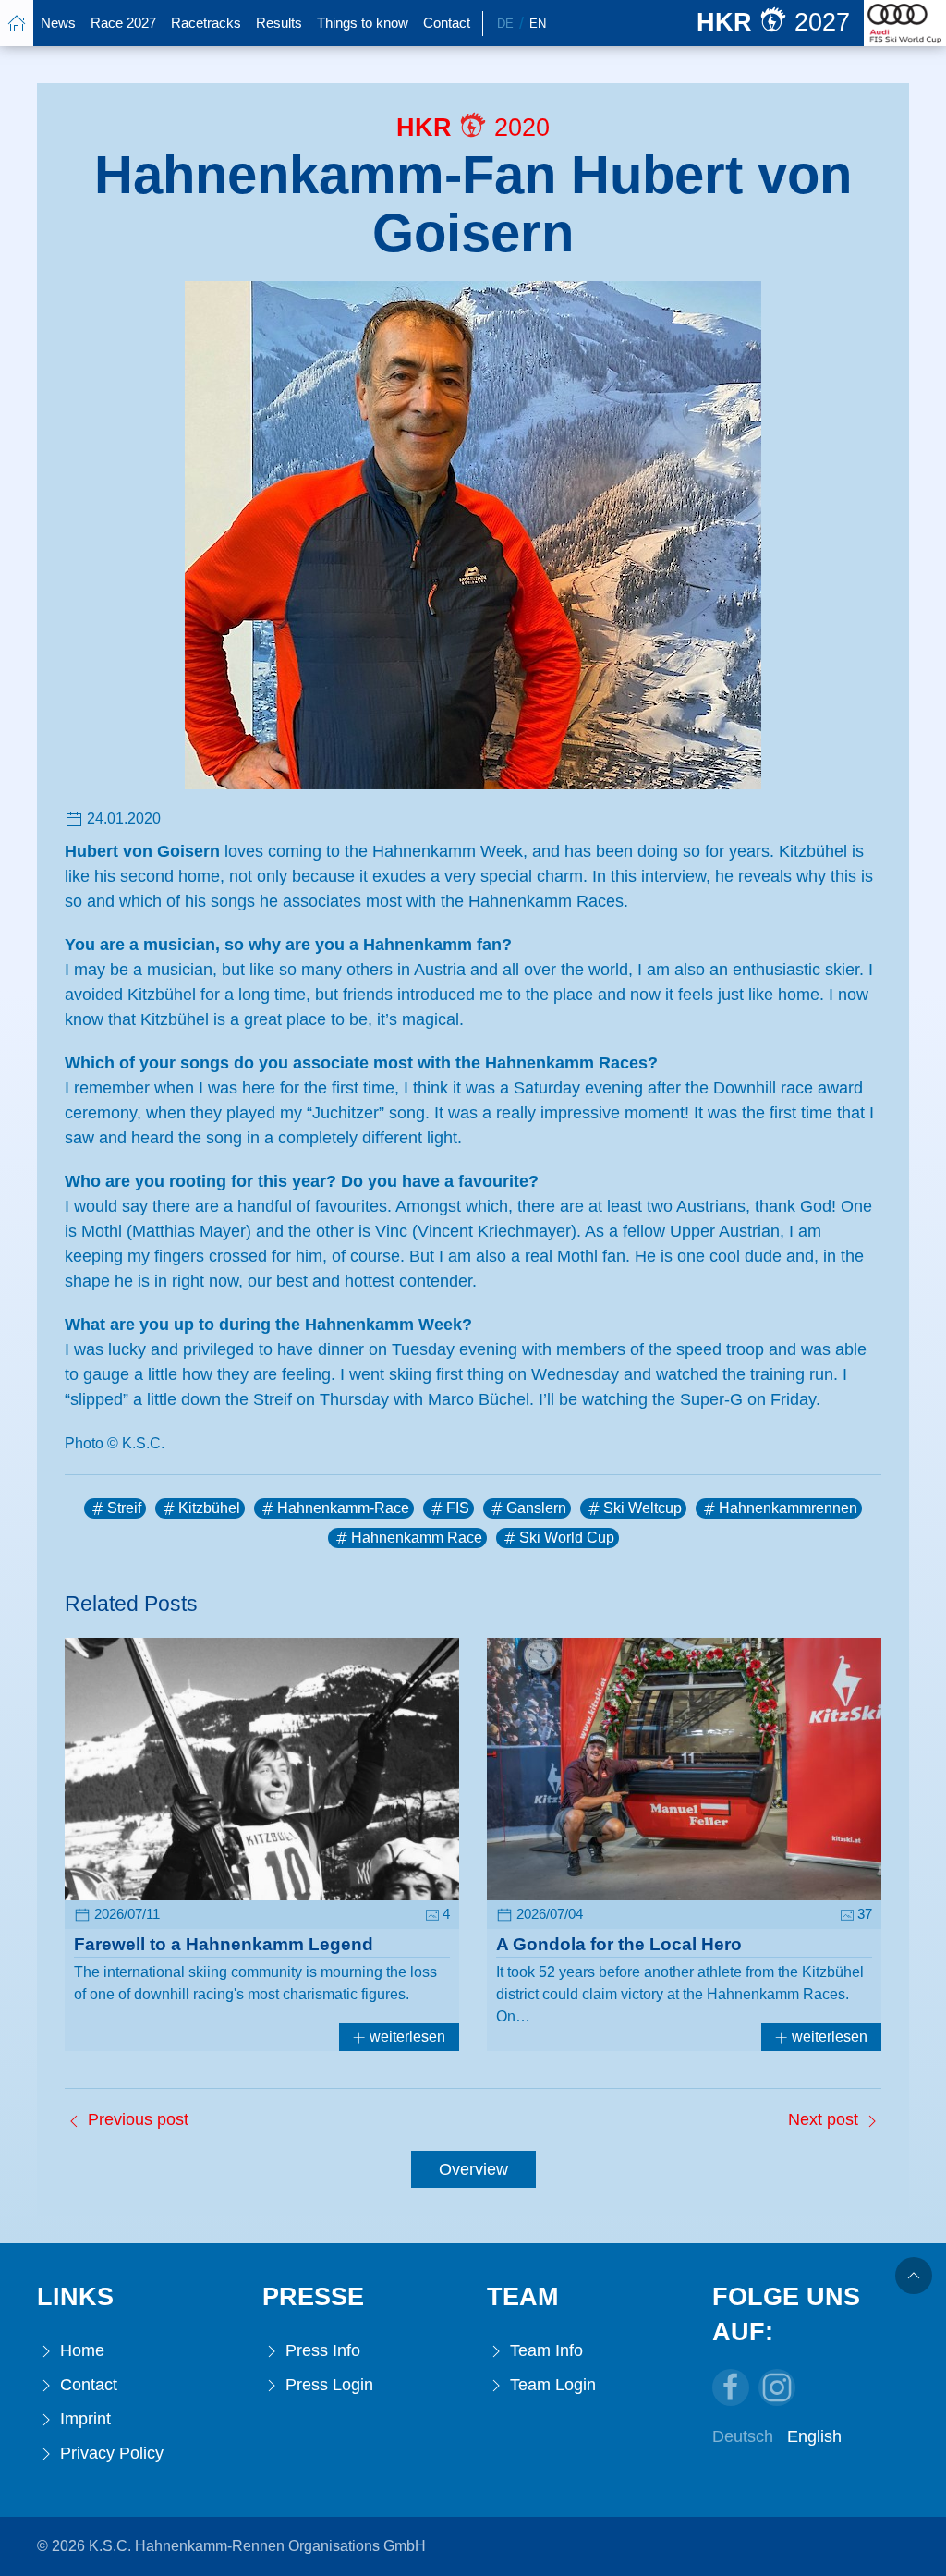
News (58, 23)
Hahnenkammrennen (788, 1508)
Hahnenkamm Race (417, 1538)
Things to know (363, 23)
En (538, 24)
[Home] (17, 23)
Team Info (544, 2350)
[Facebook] (731, 2387)
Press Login (327, 2385)
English (814, 2436)
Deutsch (743, 2436)
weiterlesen (406, 2037)
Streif (124, 1508)
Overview (473, 2169)
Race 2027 (123, 23)
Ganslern (536, 1508)
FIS (458, 1508)
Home (80, 2350)
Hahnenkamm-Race (343, 1508)
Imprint (83, 2419)
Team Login (551, 2385)
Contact (447, 23)
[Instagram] (777, 2387)
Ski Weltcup (643, 1508)
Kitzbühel (209, 1508)
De (505, 24)
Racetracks (206, 23)
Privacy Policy (109, 2453)
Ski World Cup (567, 1538)
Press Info (321, 2350)
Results (279, 23)
